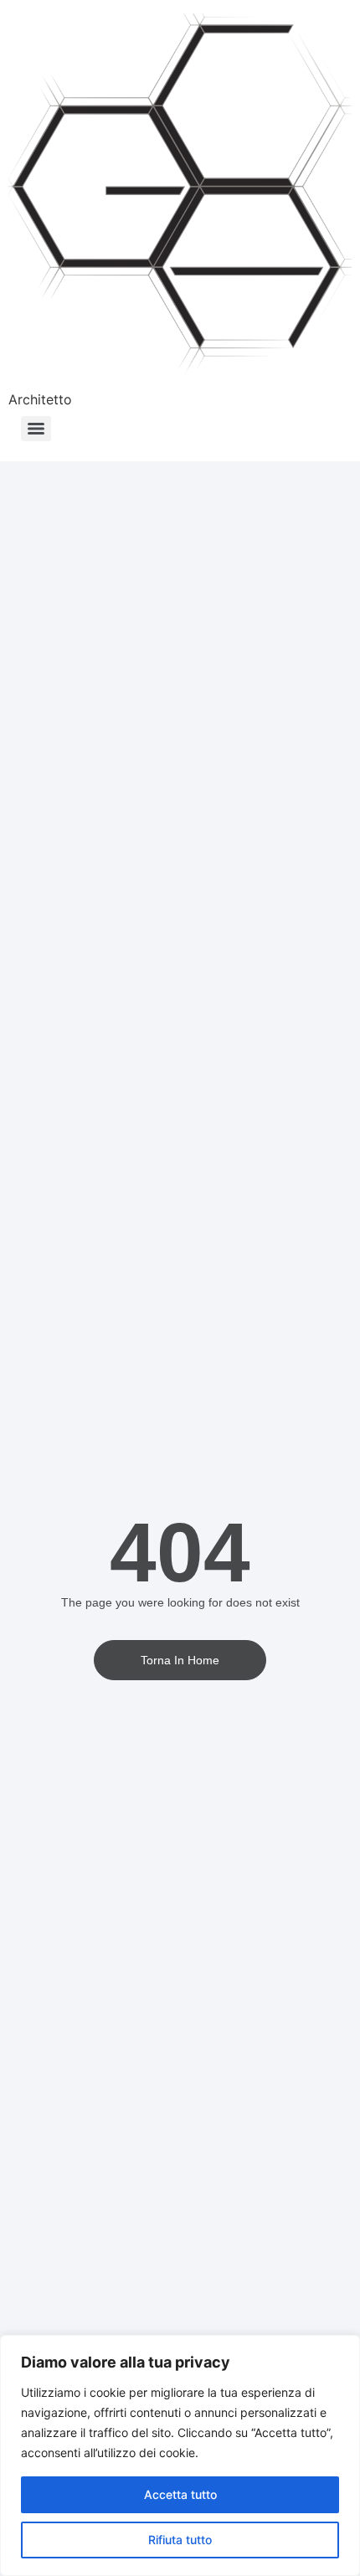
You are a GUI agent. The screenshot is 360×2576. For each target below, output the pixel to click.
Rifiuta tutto (180, 2540)
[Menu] (36, 429)
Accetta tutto (180, 2494)
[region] (180, 2455)
